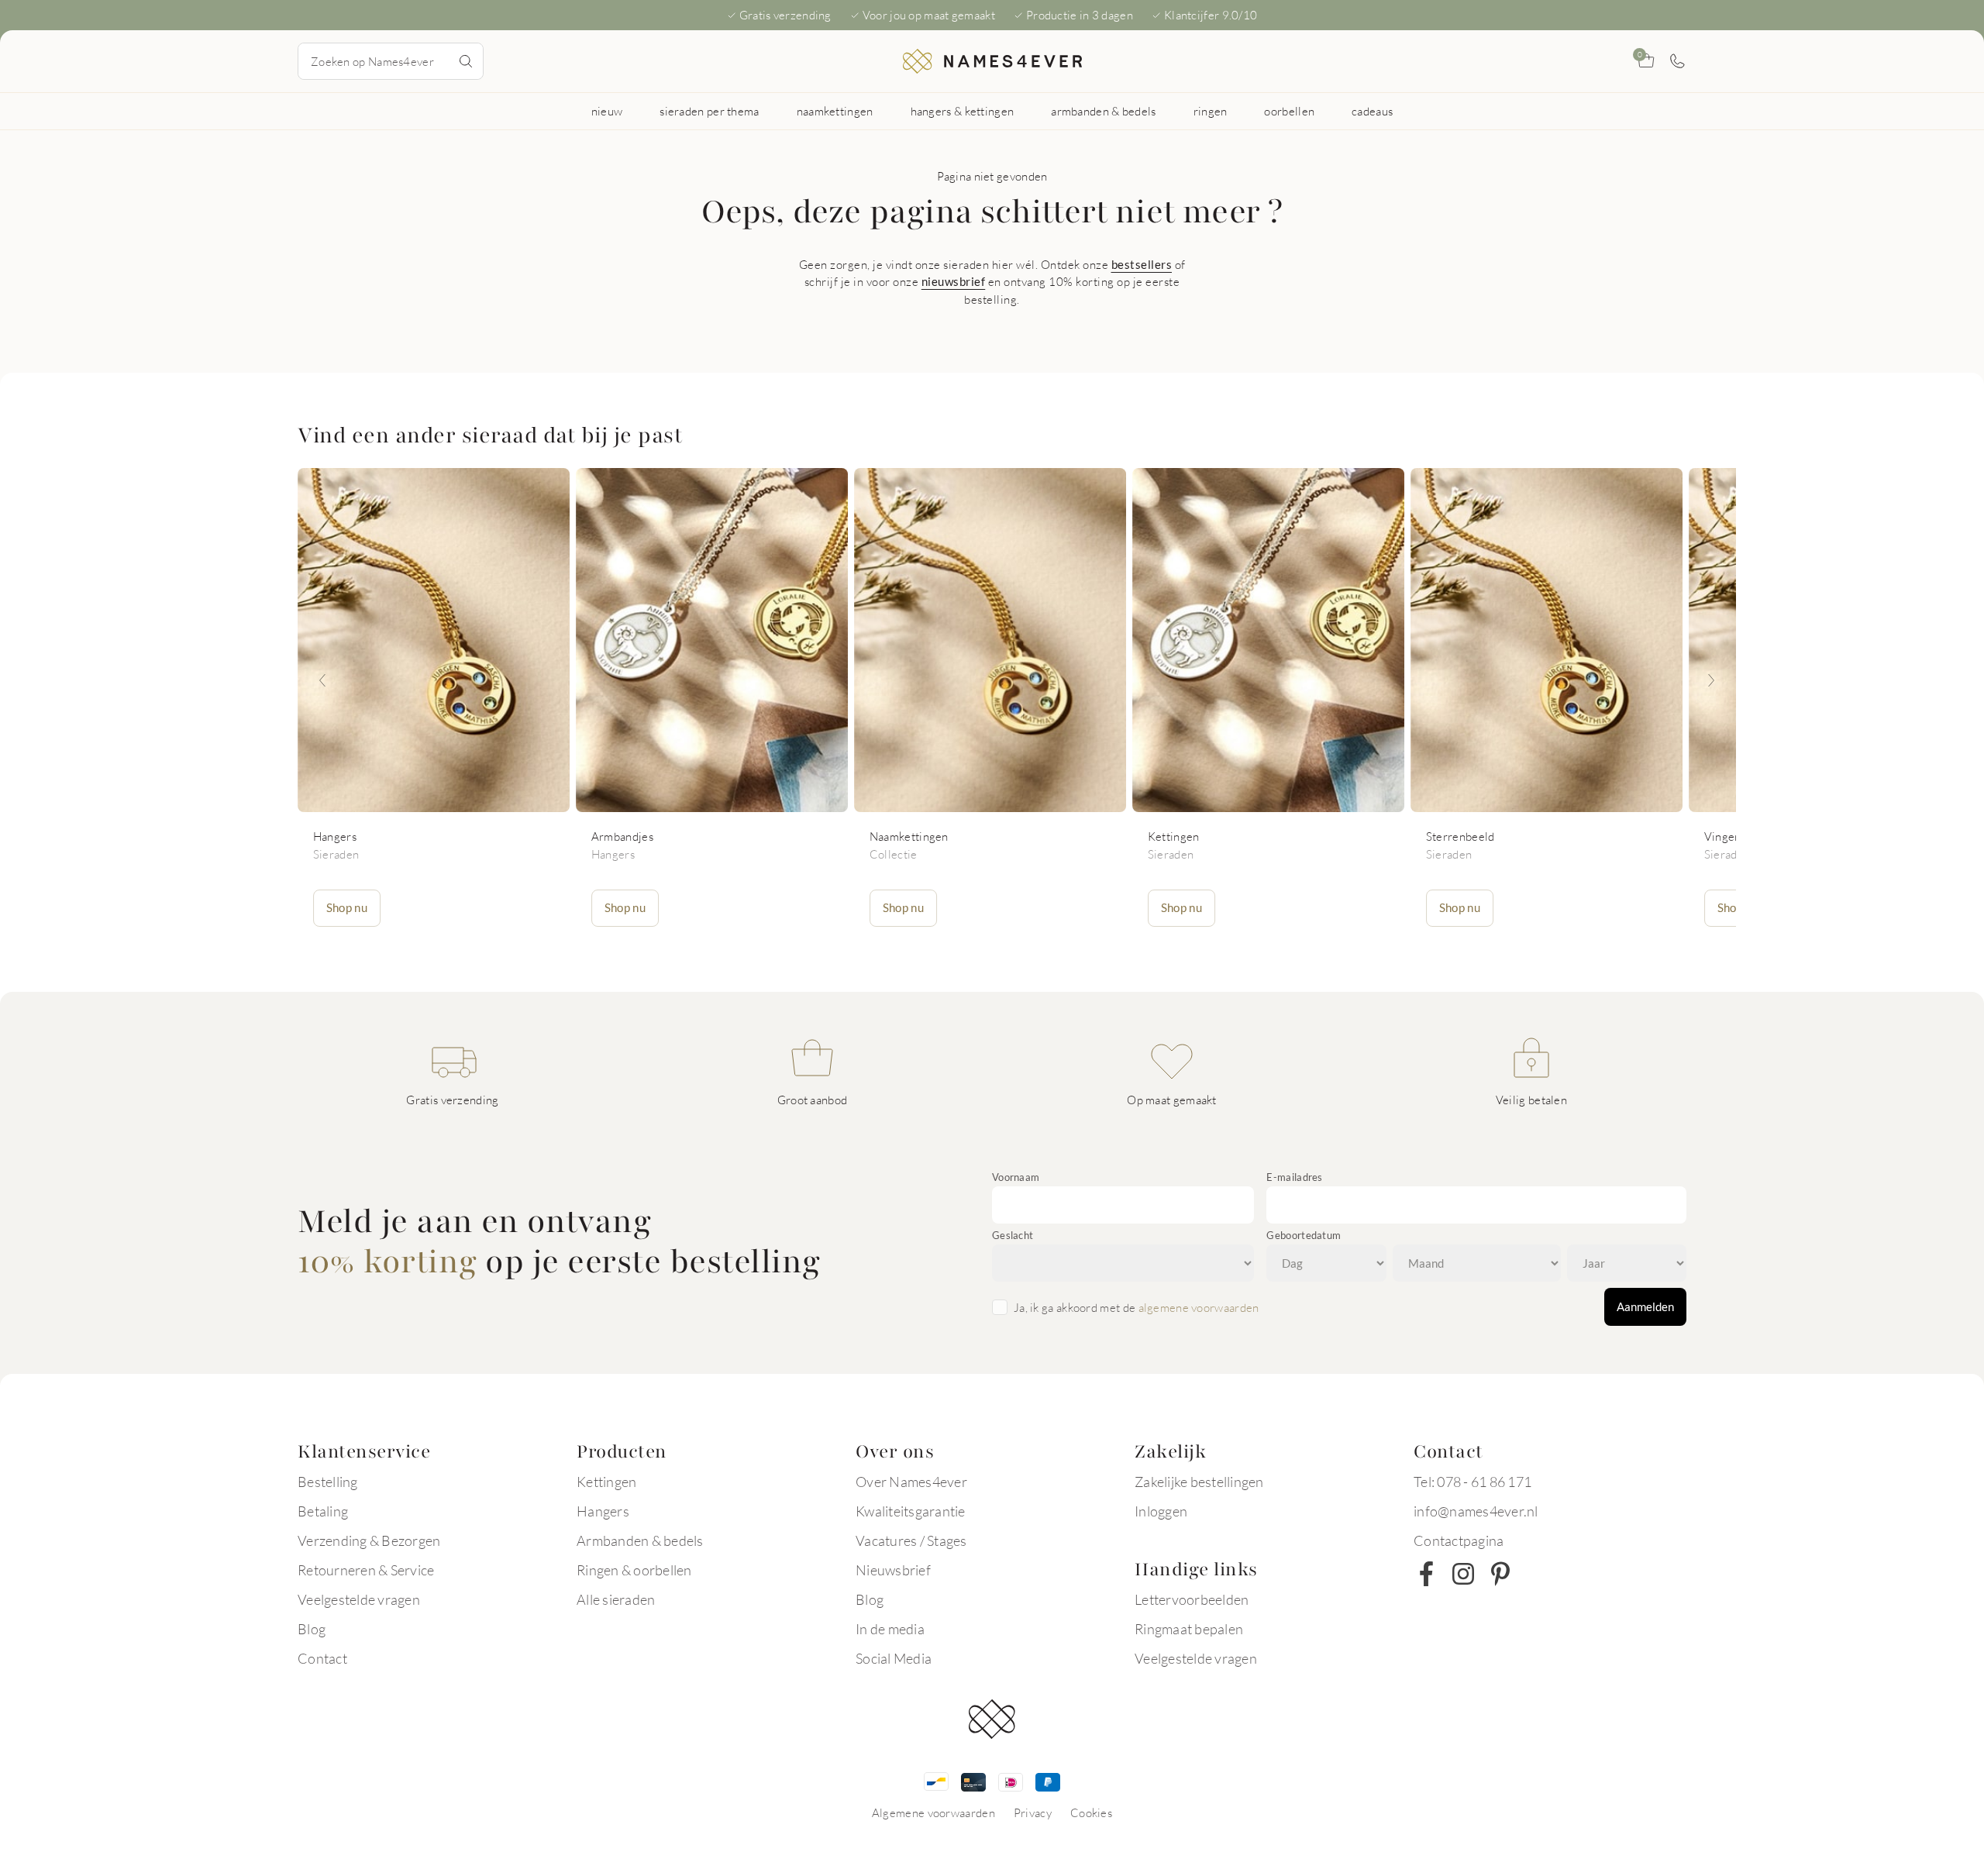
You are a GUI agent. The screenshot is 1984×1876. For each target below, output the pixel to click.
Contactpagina (1459, 1540)
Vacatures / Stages (911, 1540)
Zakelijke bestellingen (1199, 1482)
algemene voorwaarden (1199, 1307)
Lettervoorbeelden (1192, 1599)
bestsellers (1142, 264)
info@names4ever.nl (1476, 1511)
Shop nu (347, 907)
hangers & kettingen (963, 111)
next (1711, 680)
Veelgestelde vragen (359, 1599)
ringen (1211, 111)
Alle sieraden (616, 1599)
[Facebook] (1426, 1574)
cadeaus (1372, 111)
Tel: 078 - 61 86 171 (1472, 1482)
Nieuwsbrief (893, 1570)
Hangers (603, 1511)
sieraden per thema (709, 111)
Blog (312, 1629)
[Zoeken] (466, 61)
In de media (890, 1629)
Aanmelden (1645, 1306)
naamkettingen (835, 111)
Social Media (894, 1658)
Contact (322, 1658)
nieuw (607, 111)
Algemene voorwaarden (933, 1812)
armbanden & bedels (1103, 111)
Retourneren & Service (366, 1570)
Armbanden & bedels (640, 1540)
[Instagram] (1463, 1574)
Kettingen (606, 1482)
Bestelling (328, 1482)
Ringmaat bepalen (1189, 1629)
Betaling (323, 1511)
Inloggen (1161, 1511)
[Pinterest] (1500, 1574)
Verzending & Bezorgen (369, 1540)
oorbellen (1289, 111)
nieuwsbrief (954, 281)
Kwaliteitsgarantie (911, 1511)
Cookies (1091, 1812)
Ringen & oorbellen (634, 1570)
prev (322, 680)
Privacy (1033, 1812)
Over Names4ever (911, 1482)
